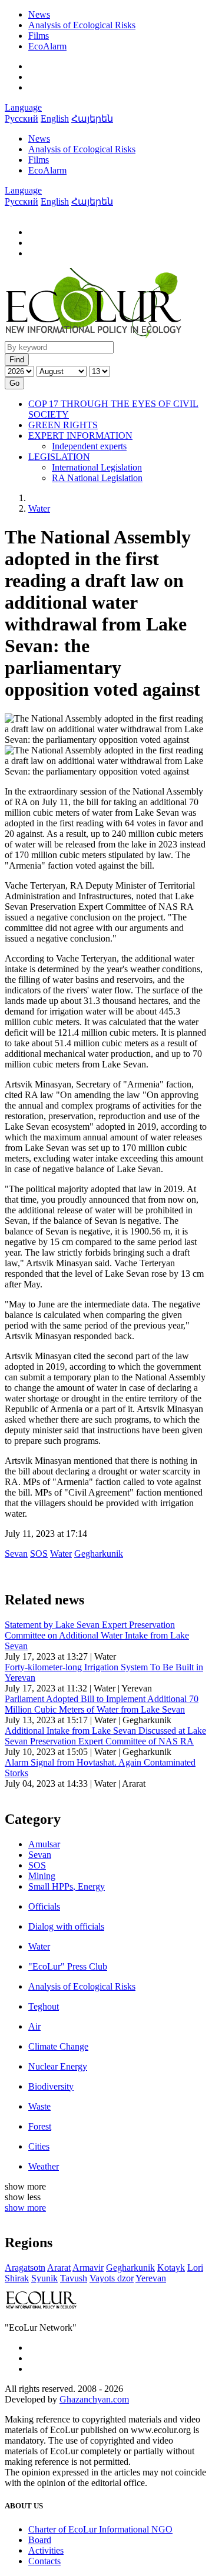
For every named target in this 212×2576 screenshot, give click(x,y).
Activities (46, 2550)
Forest (40, 2126)
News (39, 14)
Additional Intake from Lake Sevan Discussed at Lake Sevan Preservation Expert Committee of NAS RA (105, 1736)
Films (39, 36)
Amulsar (44, 1844)
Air (34, 2026)
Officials (44, 1906)
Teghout (44, 2006)
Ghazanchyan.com (94, 2399)
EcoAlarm (47, 46)
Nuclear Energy (58, 2066)
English (55, 119)
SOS (37, 1865)
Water (39, 508)
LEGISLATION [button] (59, 457)
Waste (39, 2106)
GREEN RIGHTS (63, 425)
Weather (44, 2166)
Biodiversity (51, 2086)
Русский (21, 119)
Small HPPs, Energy (67, 1886)
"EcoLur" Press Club (68, 1966)
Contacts (44, 2561)
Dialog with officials (66, 1926)
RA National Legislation (97, 478)
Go (14, 383)
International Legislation (97, 467)
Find (17, 360)
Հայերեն (92, 119)
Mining (42, 1876)
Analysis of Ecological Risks (82, 25)
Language (23, 107)
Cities (39, 2146)
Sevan (40, 1855)
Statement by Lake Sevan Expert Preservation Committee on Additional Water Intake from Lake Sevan (97, 1635)
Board (40, 2540)
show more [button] (25, 2208)
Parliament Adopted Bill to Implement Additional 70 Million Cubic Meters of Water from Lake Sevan (102, 1704)
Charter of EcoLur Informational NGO (100, 2529)
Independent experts (89, 446)
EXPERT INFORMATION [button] (80, 436)
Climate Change (58, 2046)
